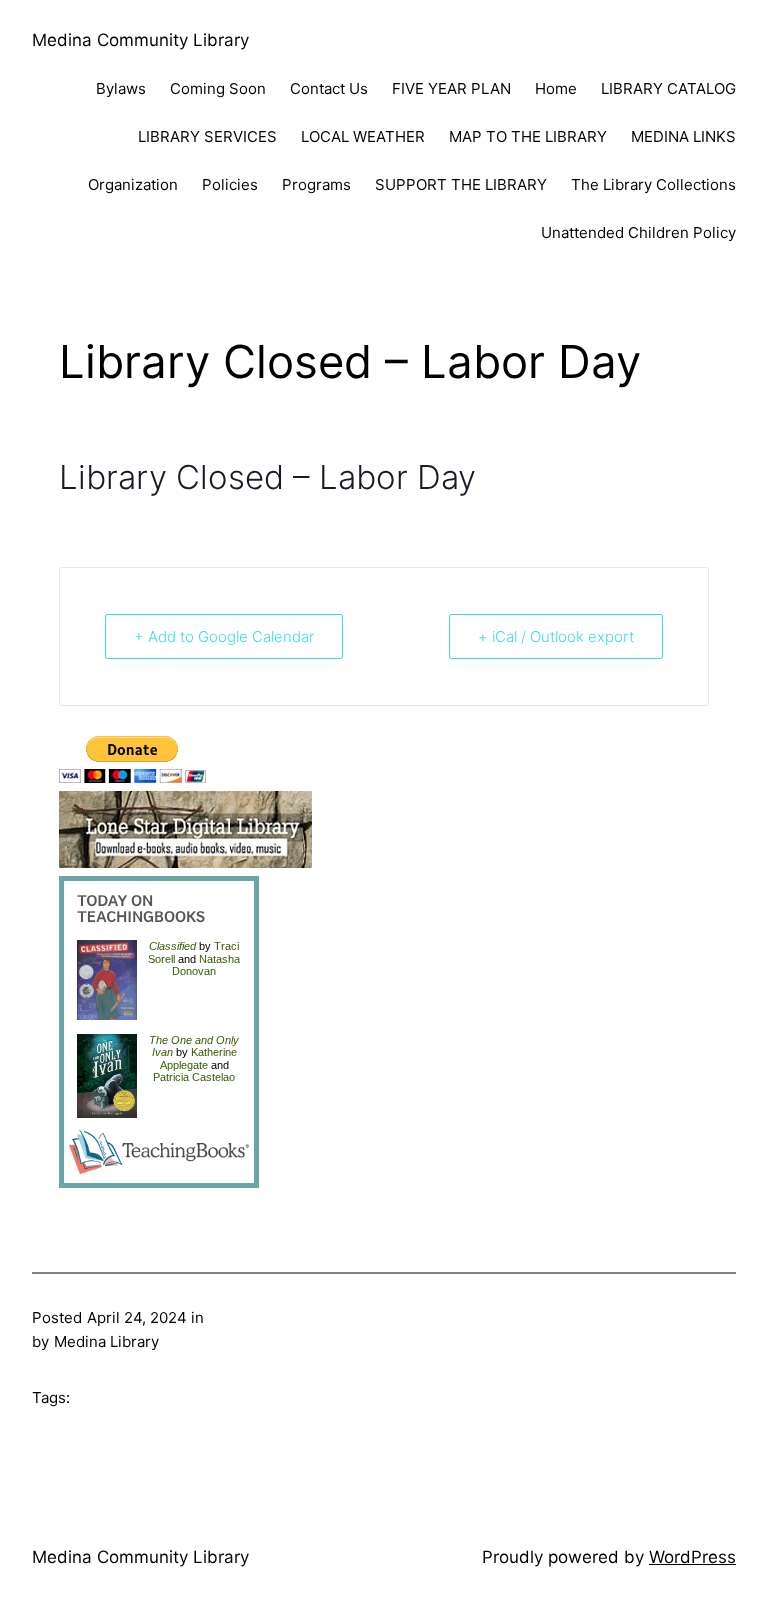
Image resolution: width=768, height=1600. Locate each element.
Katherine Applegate (198, 1058)
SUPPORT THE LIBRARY (461, 184)
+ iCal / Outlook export (556, 636)
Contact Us (329, 88)
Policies (230, 184)
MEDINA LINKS (683, 136)
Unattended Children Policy (638, 232)
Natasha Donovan (206, 965)
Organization (133, 184)
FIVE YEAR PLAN (451, 88)
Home (556, 88)
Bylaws (121, 88)
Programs (316, 184)
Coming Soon (218, 88)
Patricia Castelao (194, 1077)
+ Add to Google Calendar (224, 636)
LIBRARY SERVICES (207, 136)
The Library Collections (653, 184)
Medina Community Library (140, 40)
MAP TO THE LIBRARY (528, 136)
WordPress (692, 1557)
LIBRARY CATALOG (668, 88)
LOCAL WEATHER (363, 136)
